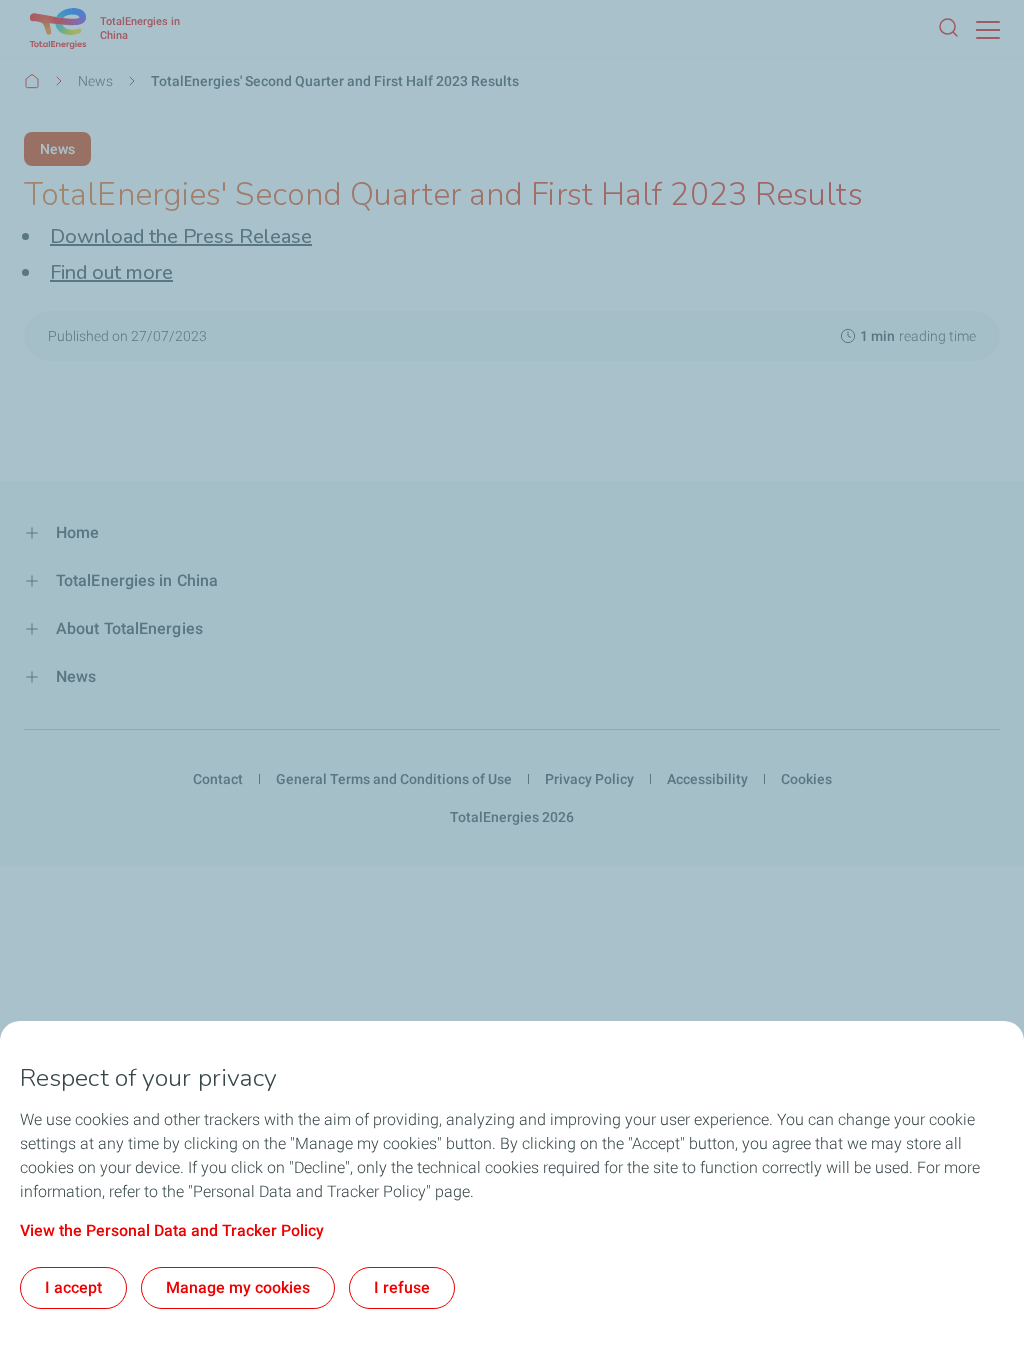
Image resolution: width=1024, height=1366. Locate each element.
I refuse (402, 1287)
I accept (73, 1287)
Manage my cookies (238, 1287)
